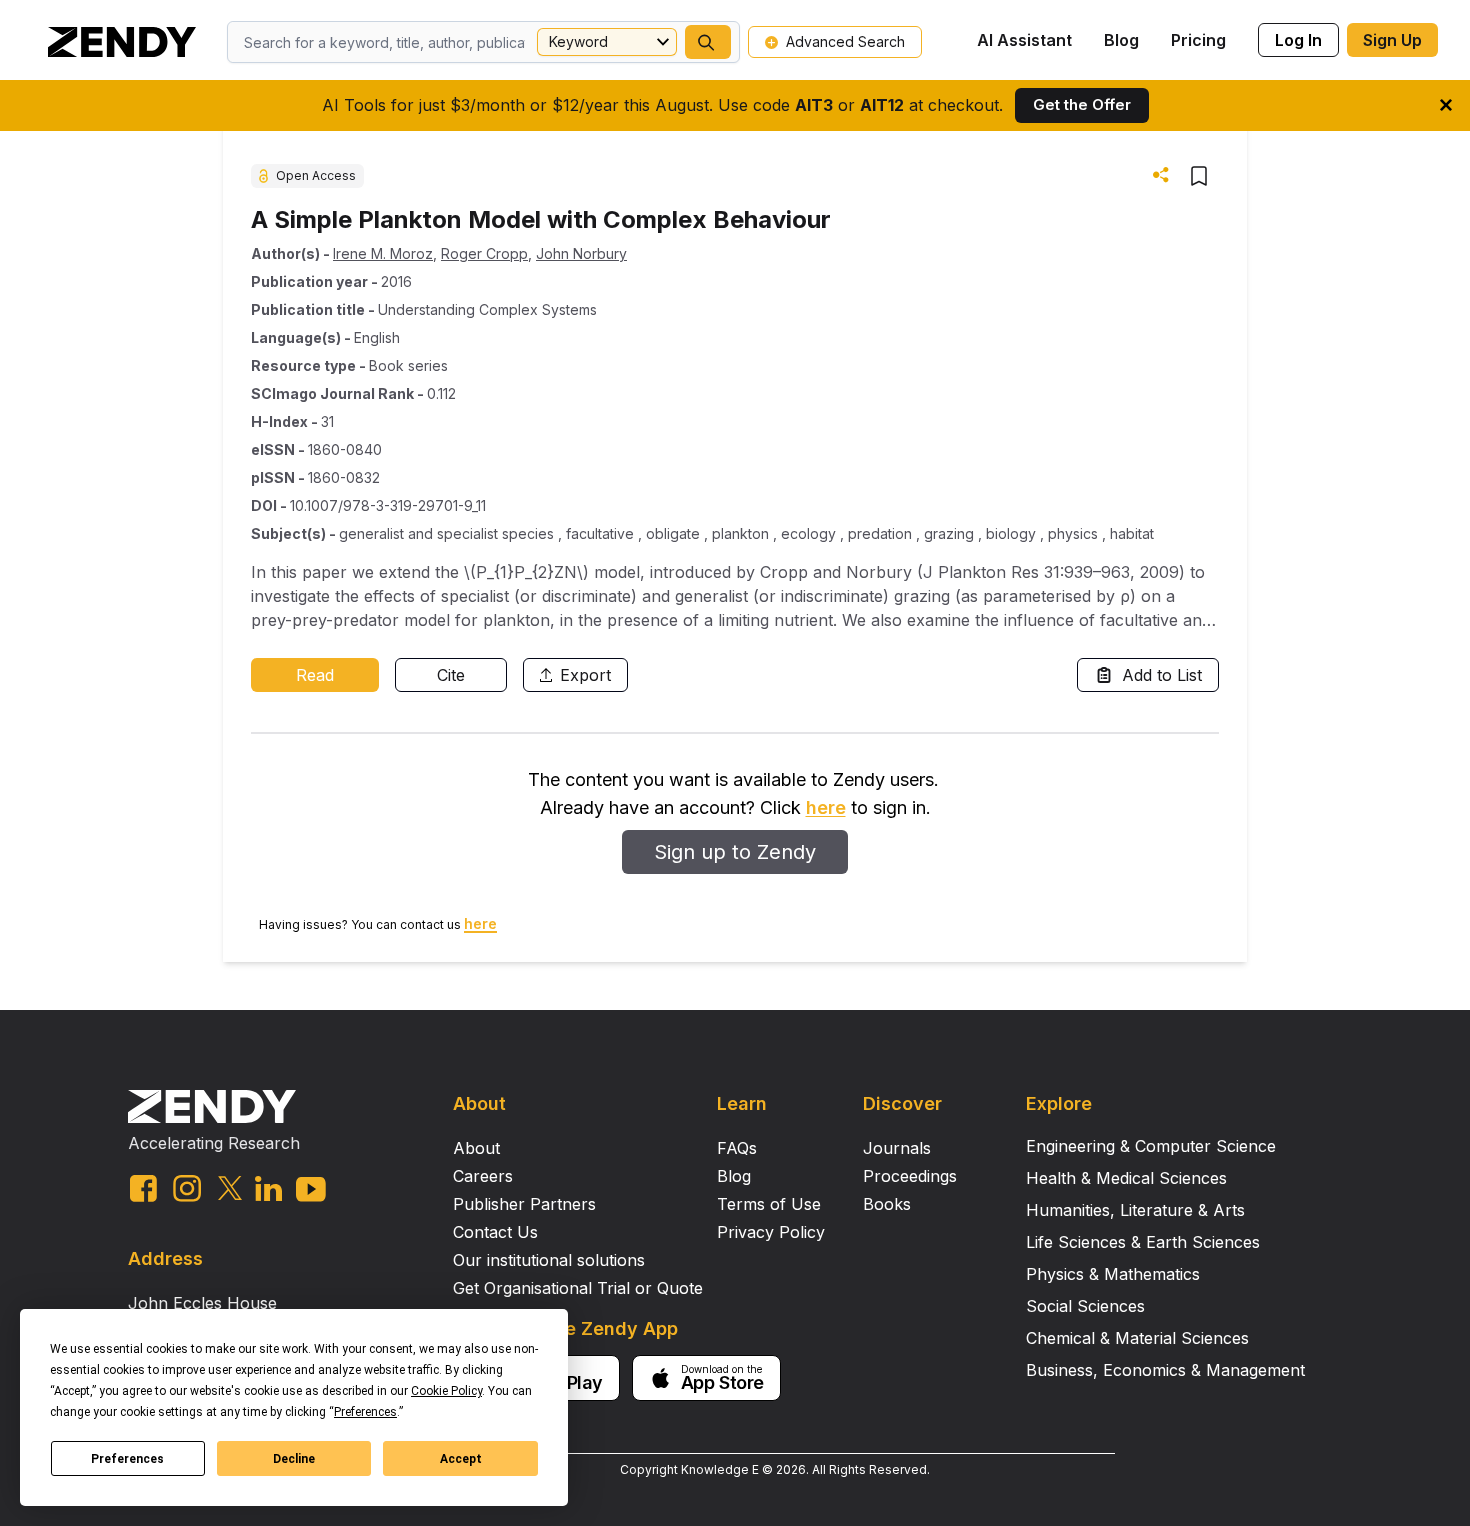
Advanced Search (845, 41)
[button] (708, 42)
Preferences (127, 1459)
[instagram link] (187, 1188)
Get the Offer (1082, 104)
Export (585, 675)
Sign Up (1392, 40)
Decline (294, 1459)
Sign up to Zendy (735, 852)
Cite (451, 675)
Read (315, 675)
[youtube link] (311, 1189)
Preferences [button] (365, 1412)
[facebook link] (143, 1188)
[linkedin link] (268, 1188)
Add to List (1162, 675)
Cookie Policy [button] (446, 1391)
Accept (461, 1459)
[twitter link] (230, 1188)
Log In (1298, 40)
